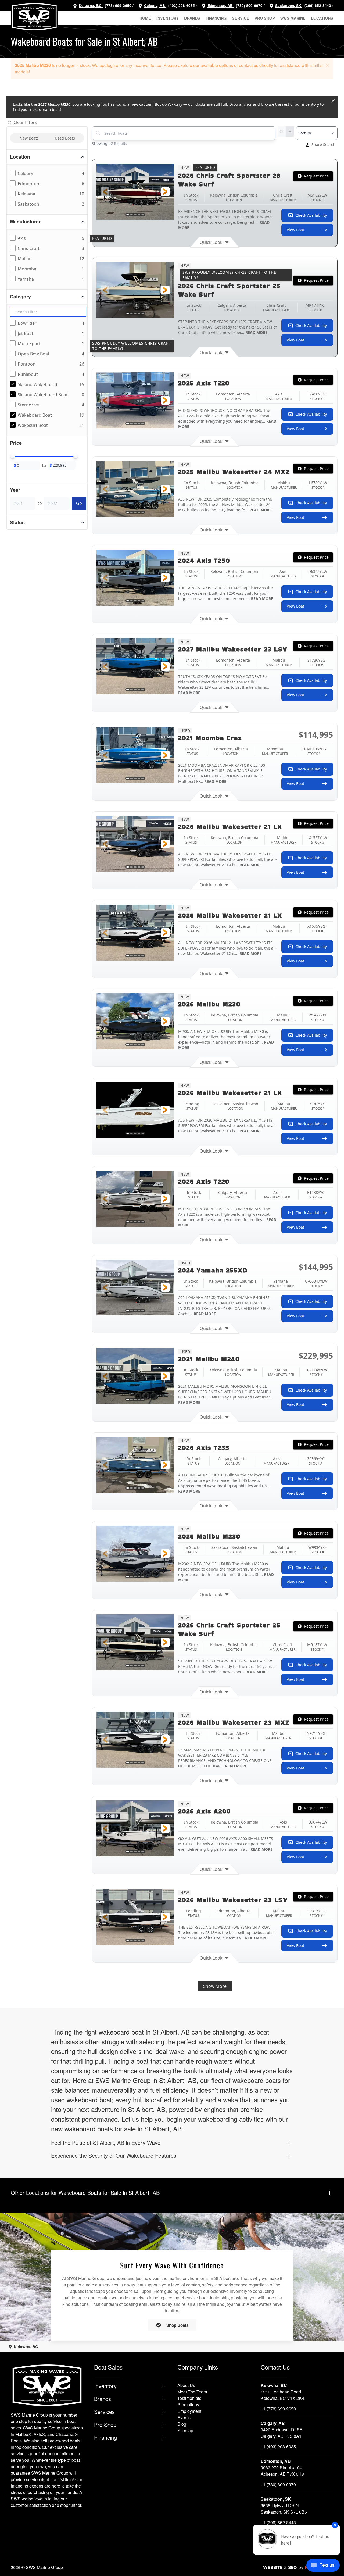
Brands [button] (192, 18)
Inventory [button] (168, 18)
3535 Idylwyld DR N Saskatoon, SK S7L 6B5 (284, 2509)
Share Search (323, 145)
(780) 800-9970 (249, 6)
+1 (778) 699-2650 (278, 2409)
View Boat (295, 230)
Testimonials (189, 2398)
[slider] (13, 456)
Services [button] (104, 2412)
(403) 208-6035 (181, 6)
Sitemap (185, 2430)
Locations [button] (322, 18)
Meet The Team (192, 2392)
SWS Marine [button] (293, 18)
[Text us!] (323, 2566)
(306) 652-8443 (317, 6)
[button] (327, 65)
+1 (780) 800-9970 (278, 2484)
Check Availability (311, 215)
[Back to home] (34, 17)
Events (184, 2418)
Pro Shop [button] (265, 18)
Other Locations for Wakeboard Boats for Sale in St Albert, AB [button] (85, 2193)
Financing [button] (216, 18)
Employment (189, 2411)
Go (79, 503)
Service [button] (241, 18)
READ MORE (256, 332)
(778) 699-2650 (118, 6)
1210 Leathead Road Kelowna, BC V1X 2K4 (282, 2395)
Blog (182, 2424)
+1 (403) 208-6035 (278, 2447)
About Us (186, 2385)
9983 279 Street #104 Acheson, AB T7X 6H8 (282, 2471)
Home (145, 18)
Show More (215, 1986)
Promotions (188, 2405)
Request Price (316, 176)
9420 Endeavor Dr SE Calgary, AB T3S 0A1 (282, 2433)
